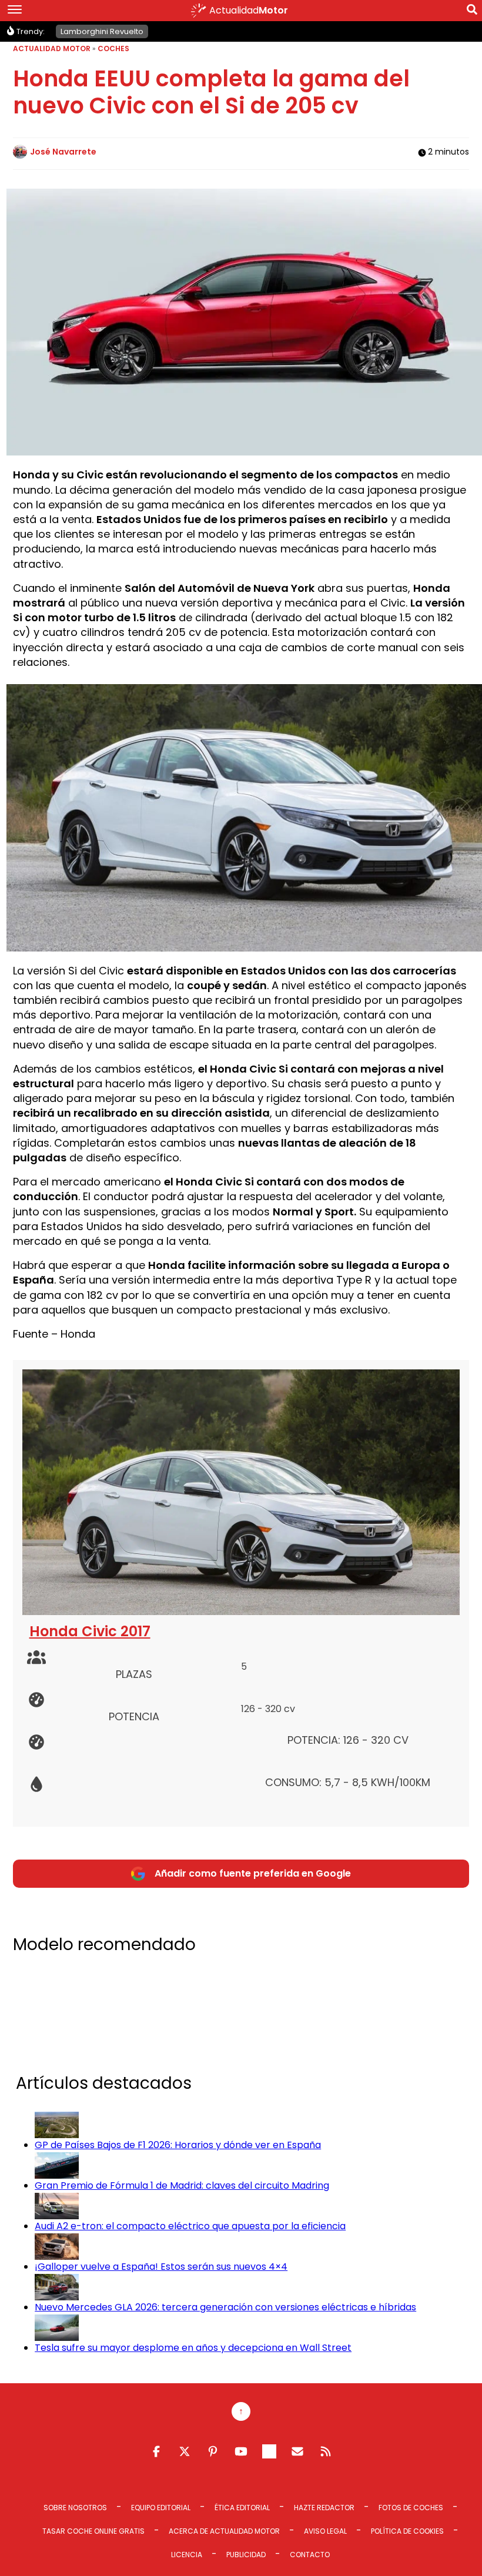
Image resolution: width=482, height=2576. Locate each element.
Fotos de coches (411, 2508)
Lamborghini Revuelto (102, 31)
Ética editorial (242, 2508)
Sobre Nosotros (75, 2508)
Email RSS (297, 2451)
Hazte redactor (324, 2508)
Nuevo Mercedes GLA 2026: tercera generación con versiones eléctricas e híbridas (225, 2307)
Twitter (185, 2451)
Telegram (269, 2451)
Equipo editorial (161, 2508)
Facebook (156, 2451)
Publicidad (246, 2555)
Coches (113, 48)
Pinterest (213, 2451)
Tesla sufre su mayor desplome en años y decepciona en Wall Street (193, 2348)
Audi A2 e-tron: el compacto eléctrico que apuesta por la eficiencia (190, 2226)
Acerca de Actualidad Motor (224, 2531)
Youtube (241, 2451)
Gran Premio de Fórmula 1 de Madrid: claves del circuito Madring (182, 2185)
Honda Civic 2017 (90, 1631)
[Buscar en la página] (472, 12)
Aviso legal (325, 2531)
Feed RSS (326, 2451)
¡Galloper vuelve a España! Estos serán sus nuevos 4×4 (161, 2267)
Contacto (310, 2555)
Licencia (187, 2555)
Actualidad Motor (52, 48)
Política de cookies (407, 2531)
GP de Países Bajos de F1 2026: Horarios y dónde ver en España (178, 2145)
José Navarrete (63, 152)
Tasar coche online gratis (93, 2531)
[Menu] (15, 11)
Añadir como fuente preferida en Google (253, 1873)
